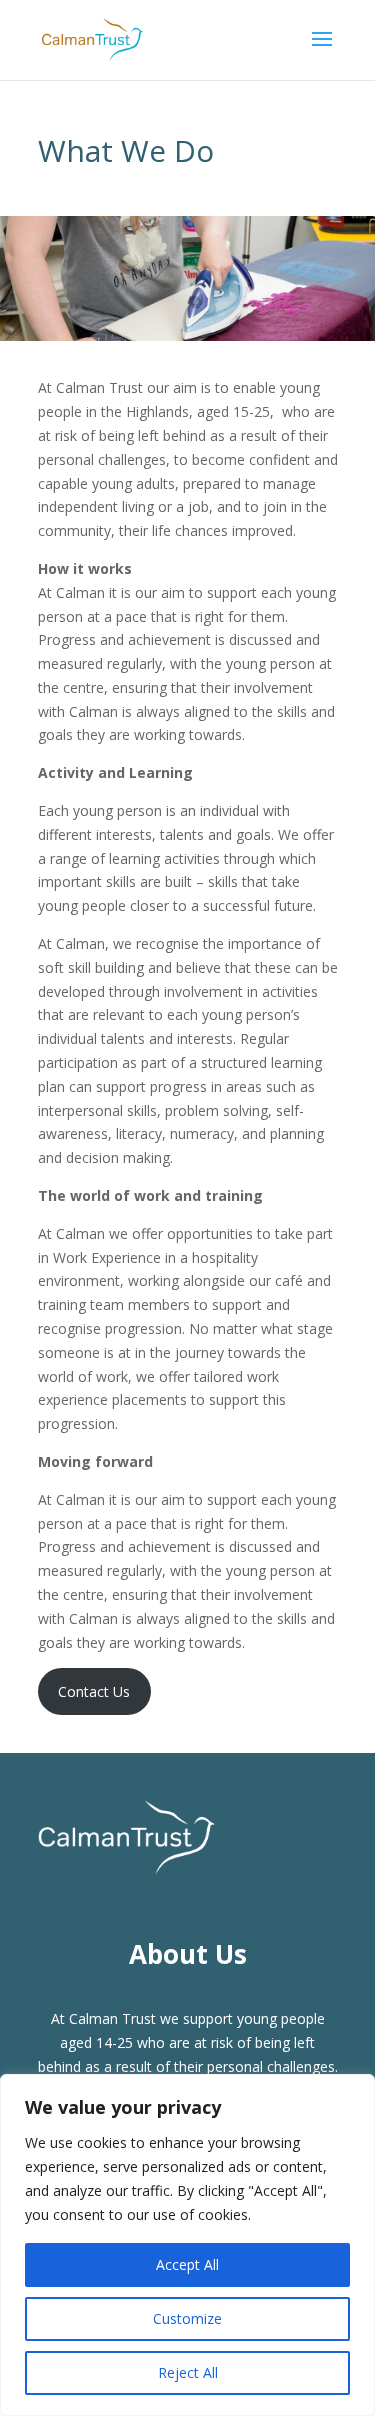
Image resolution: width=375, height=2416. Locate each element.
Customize (187, 2318)
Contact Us (94, 1691)
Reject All (188, 2372)
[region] (187, 2245)
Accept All (187, 2264)
